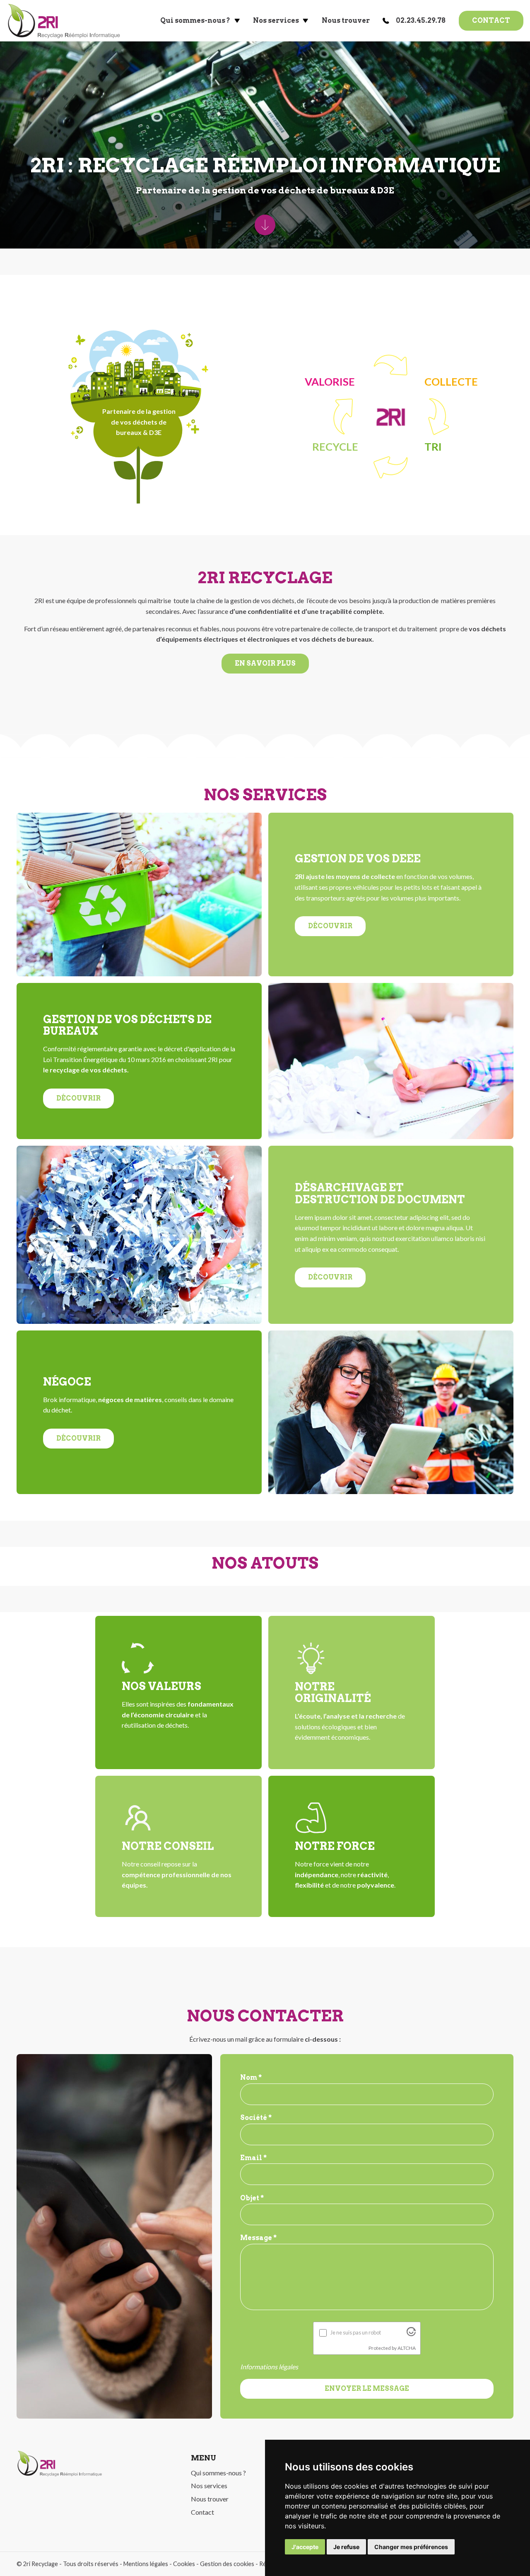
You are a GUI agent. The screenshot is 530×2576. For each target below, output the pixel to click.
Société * (256, 2118)
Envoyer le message (367, 2389)
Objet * (252, 2198)
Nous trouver (346, 21)
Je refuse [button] (346, 2547)
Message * (258, 2238)
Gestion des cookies (227, 2564)
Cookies (184, 2564)
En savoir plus (265, 663)
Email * (253, 2158)
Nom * (251, 2077)
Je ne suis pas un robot (356, 2332)
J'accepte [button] (305, 2547)
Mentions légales (146, 2564)
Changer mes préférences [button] (411, 2547)
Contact (491, 21)
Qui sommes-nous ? (195, 21)
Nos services (276, 21)
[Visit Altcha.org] (411, 2333)
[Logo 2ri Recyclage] (64, 21)
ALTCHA (407, 2348)
